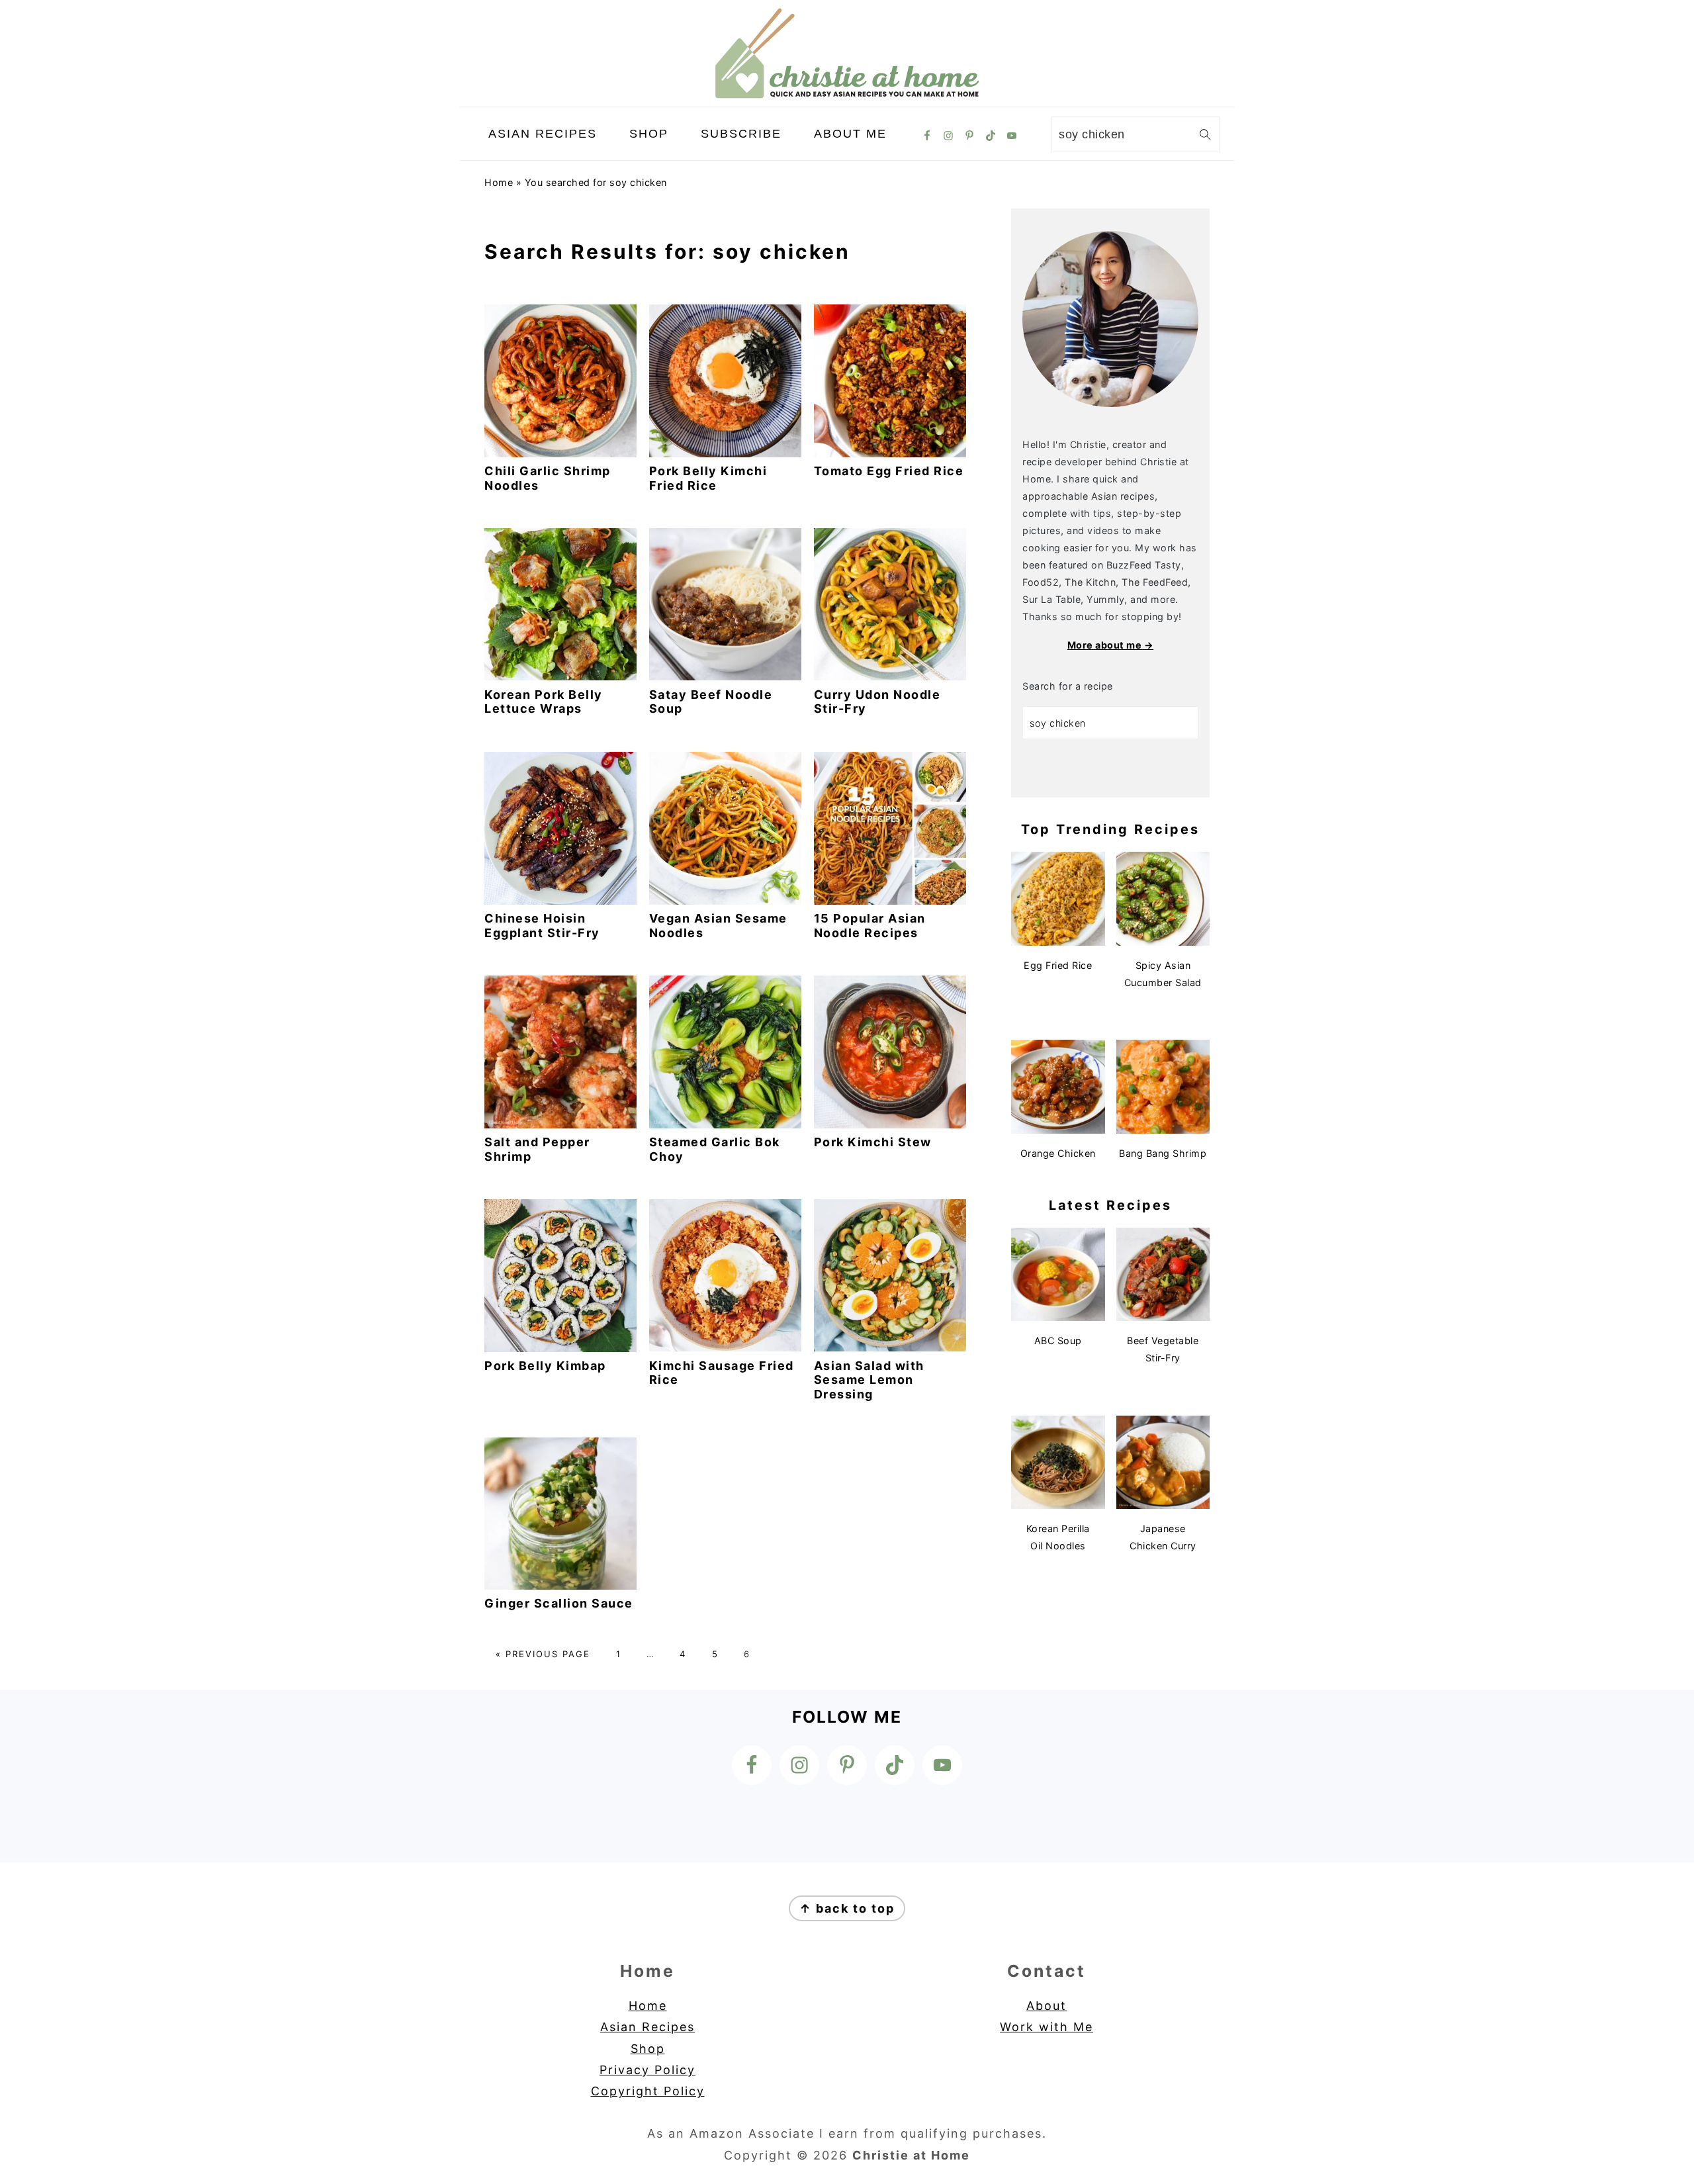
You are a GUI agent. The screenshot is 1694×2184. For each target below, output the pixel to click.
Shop (648, 2049)
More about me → (1111, 645)
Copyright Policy (648, 2091)
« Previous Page (543, 1654)
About (1047, 2006)
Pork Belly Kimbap (545, 1366)
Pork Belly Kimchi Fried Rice (708, 478)
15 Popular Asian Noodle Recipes (870, 926)
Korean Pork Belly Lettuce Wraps (544, 702)
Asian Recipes (647, 2027)
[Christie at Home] (847, 95)
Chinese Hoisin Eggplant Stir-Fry (542, 926)
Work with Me (1047, 2027)
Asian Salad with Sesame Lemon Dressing (869, 1380)
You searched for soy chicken (596, 182)
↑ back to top (847, 1908)
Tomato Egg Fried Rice (889, 471)
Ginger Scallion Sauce (559, 1603)
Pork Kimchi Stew (873, 1142)
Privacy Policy (647, 2070)
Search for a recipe (1068, 686)
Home (499, 182)
